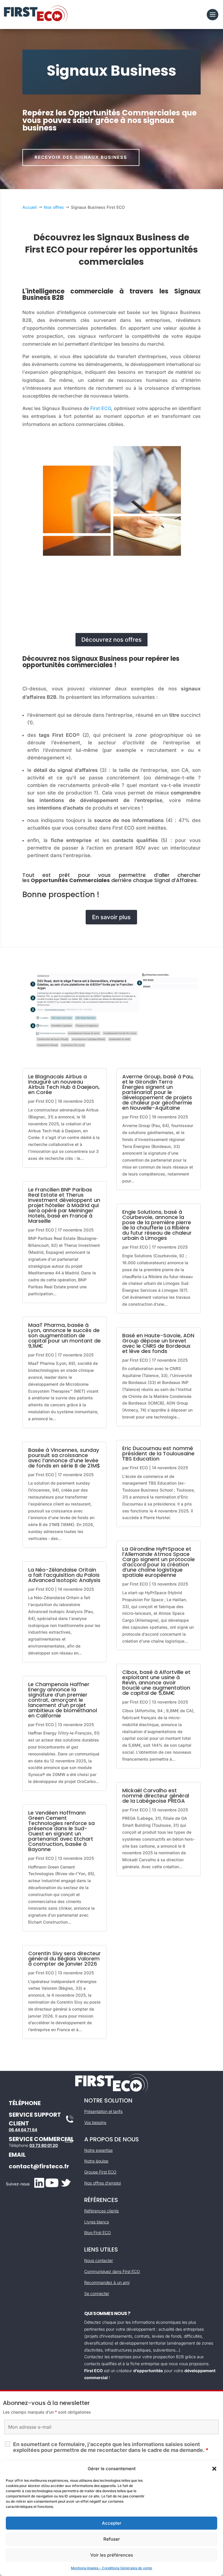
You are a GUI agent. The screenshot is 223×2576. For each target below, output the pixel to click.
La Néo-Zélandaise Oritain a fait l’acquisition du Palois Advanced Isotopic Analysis (64, 1575)
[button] (214, 2469)
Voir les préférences (112, 2555)
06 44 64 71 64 (23, 2130)
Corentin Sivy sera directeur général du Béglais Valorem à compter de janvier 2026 (64, 1959)
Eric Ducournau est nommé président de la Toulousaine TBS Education (158, 1453)
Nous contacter (99, 2260)
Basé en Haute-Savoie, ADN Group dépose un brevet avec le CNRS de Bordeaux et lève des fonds (158, 1343)
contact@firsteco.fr (39, 2166)
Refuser (112, 2539)
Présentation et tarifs (103, 2111)
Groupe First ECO (100, 2172)
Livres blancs (97, 2222)
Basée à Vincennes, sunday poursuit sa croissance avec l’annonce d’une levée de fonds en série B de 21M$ (64, 1458)
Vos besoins (95, 2122)
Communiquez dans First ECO (112, 2271)
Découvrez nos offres (111, 640)
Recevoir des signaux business (81, 157)
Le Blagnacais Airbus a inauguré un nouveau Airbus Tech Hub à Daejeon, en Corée (64, 1084)
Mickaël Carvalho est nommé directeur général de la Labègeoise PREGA (156, 1796)
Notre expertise (98, 2150)
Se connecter (97, 2293)
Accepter (112, 2523)
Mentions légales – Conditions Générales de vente (111, 2568)
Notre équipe (96, 2161)
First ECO (101, 408)
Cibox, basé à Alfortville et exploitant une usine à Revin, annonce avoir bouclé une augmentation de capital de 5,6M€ (156, 1682)
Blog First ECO (98, 2233)
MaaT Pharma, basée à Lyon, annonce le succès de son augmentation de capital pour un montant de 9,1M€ (64, 1335)
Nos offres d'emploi (102, 2183)
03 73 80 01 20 (44, 2145)
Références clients (101, 2211)
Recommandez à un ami (107, 2282)
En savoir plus (111, 917)
